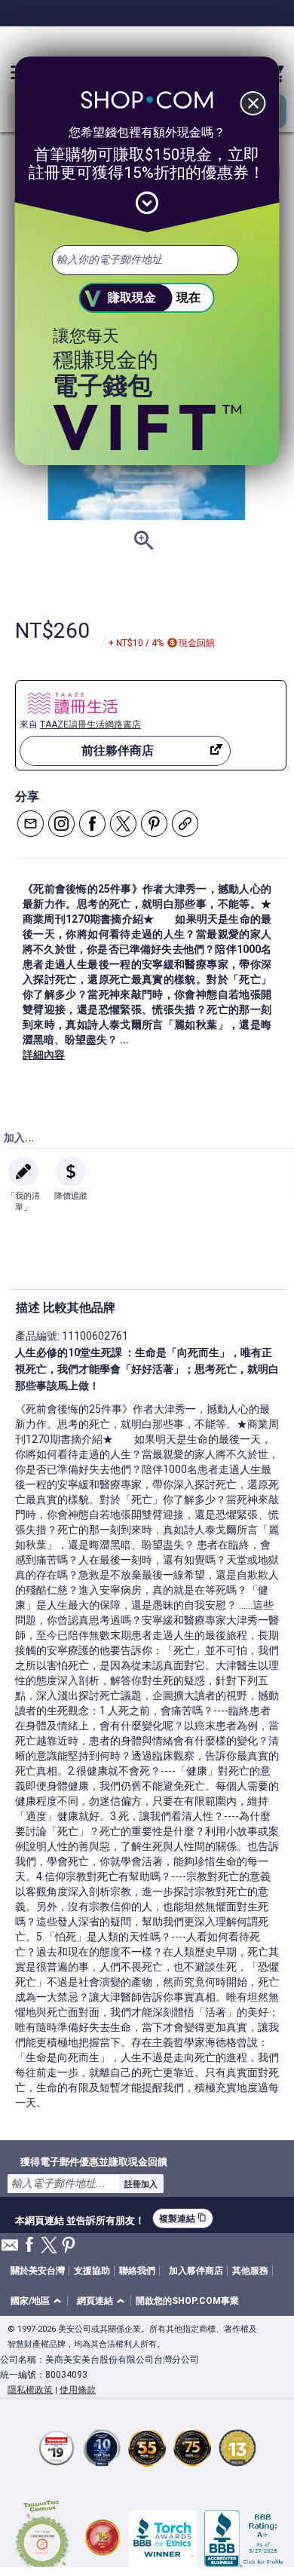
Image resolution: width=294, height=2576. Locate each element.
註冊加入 (141, 2184)
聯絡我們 (137, 2271)
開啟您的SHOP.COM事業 (187, 2301)
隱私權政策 (30, 2390)
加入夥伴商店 (196, 2271)
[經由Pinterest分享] (154, 824)
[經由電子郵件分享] (31, 824)
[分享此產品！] (185, 824)
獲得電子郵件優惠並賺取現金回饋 (94, 2161)
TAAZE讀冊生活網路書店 (90, 724)
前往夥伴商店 (118, 750)
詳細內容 (44, 1055)
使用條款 (78, 2390)
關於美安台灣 (38, 2271)
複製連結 (183, 2218)
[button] (38, 2301)
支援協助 (92, 2271)
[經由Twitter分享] (123, 824)
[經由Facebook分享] (92, 824)
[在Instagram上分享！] (61, 824)
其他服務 (250, 2271)
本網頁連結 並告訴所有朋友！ (80, 2219)
